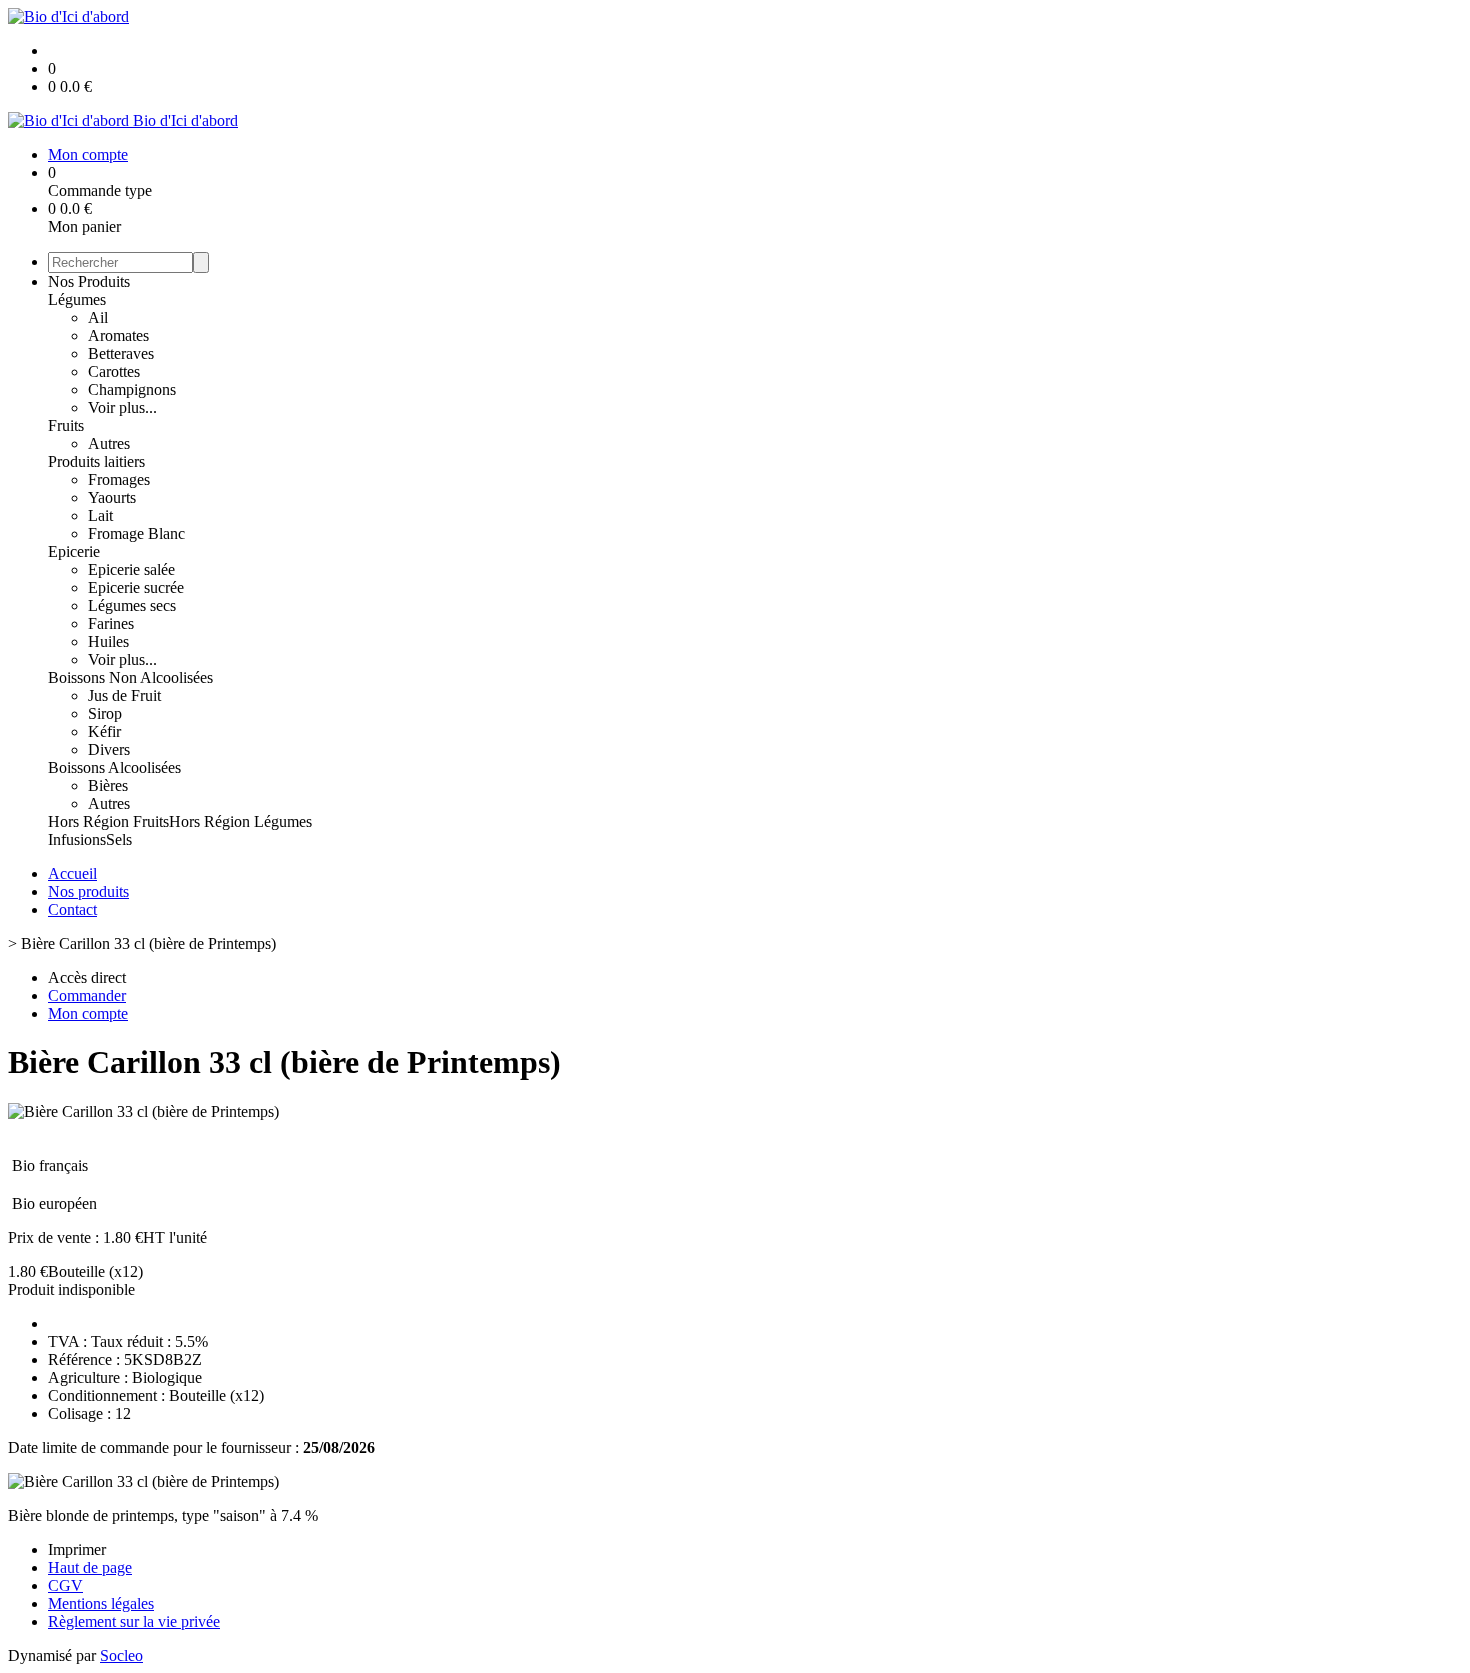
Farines (111, 623)
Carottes (114, 371)
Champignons (132, 389)
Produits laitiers (96, 461)
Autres (109, 443)
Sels (119, 839)
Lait (100, 515)
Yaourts (112, 497)
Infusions (77, 839)
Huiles (108, 641)
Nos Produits (89, 281)
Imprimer (77, 1549)
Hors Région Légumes (240, 821)
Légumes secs (132, 605)
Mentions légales (101, 1603)
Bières (108, 785)
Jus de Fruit (124, 695)
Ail (98, 317)
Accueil (72, 873)
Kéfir (104, 731)
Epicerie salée (131, 569)
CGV (65, 1585)
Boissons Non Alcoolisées (130, 677)
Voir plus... (122, 407)
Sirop (105, 713)
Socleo (121, 1655)
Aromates (118, 335)
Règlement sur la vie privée (134, 1621)
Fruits (66, 425)
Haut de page (90, 1567)
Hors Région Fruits (108, 821)
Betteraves (121, 353)
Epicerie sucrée (136, 587)
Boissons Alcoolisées (114, 767)
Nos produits (88, 891)
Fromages (119, 479)
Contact (72, 909)
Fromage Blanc (136, 533)
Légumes (77, 299)
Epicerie (74, 551)
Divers (109, 749)
